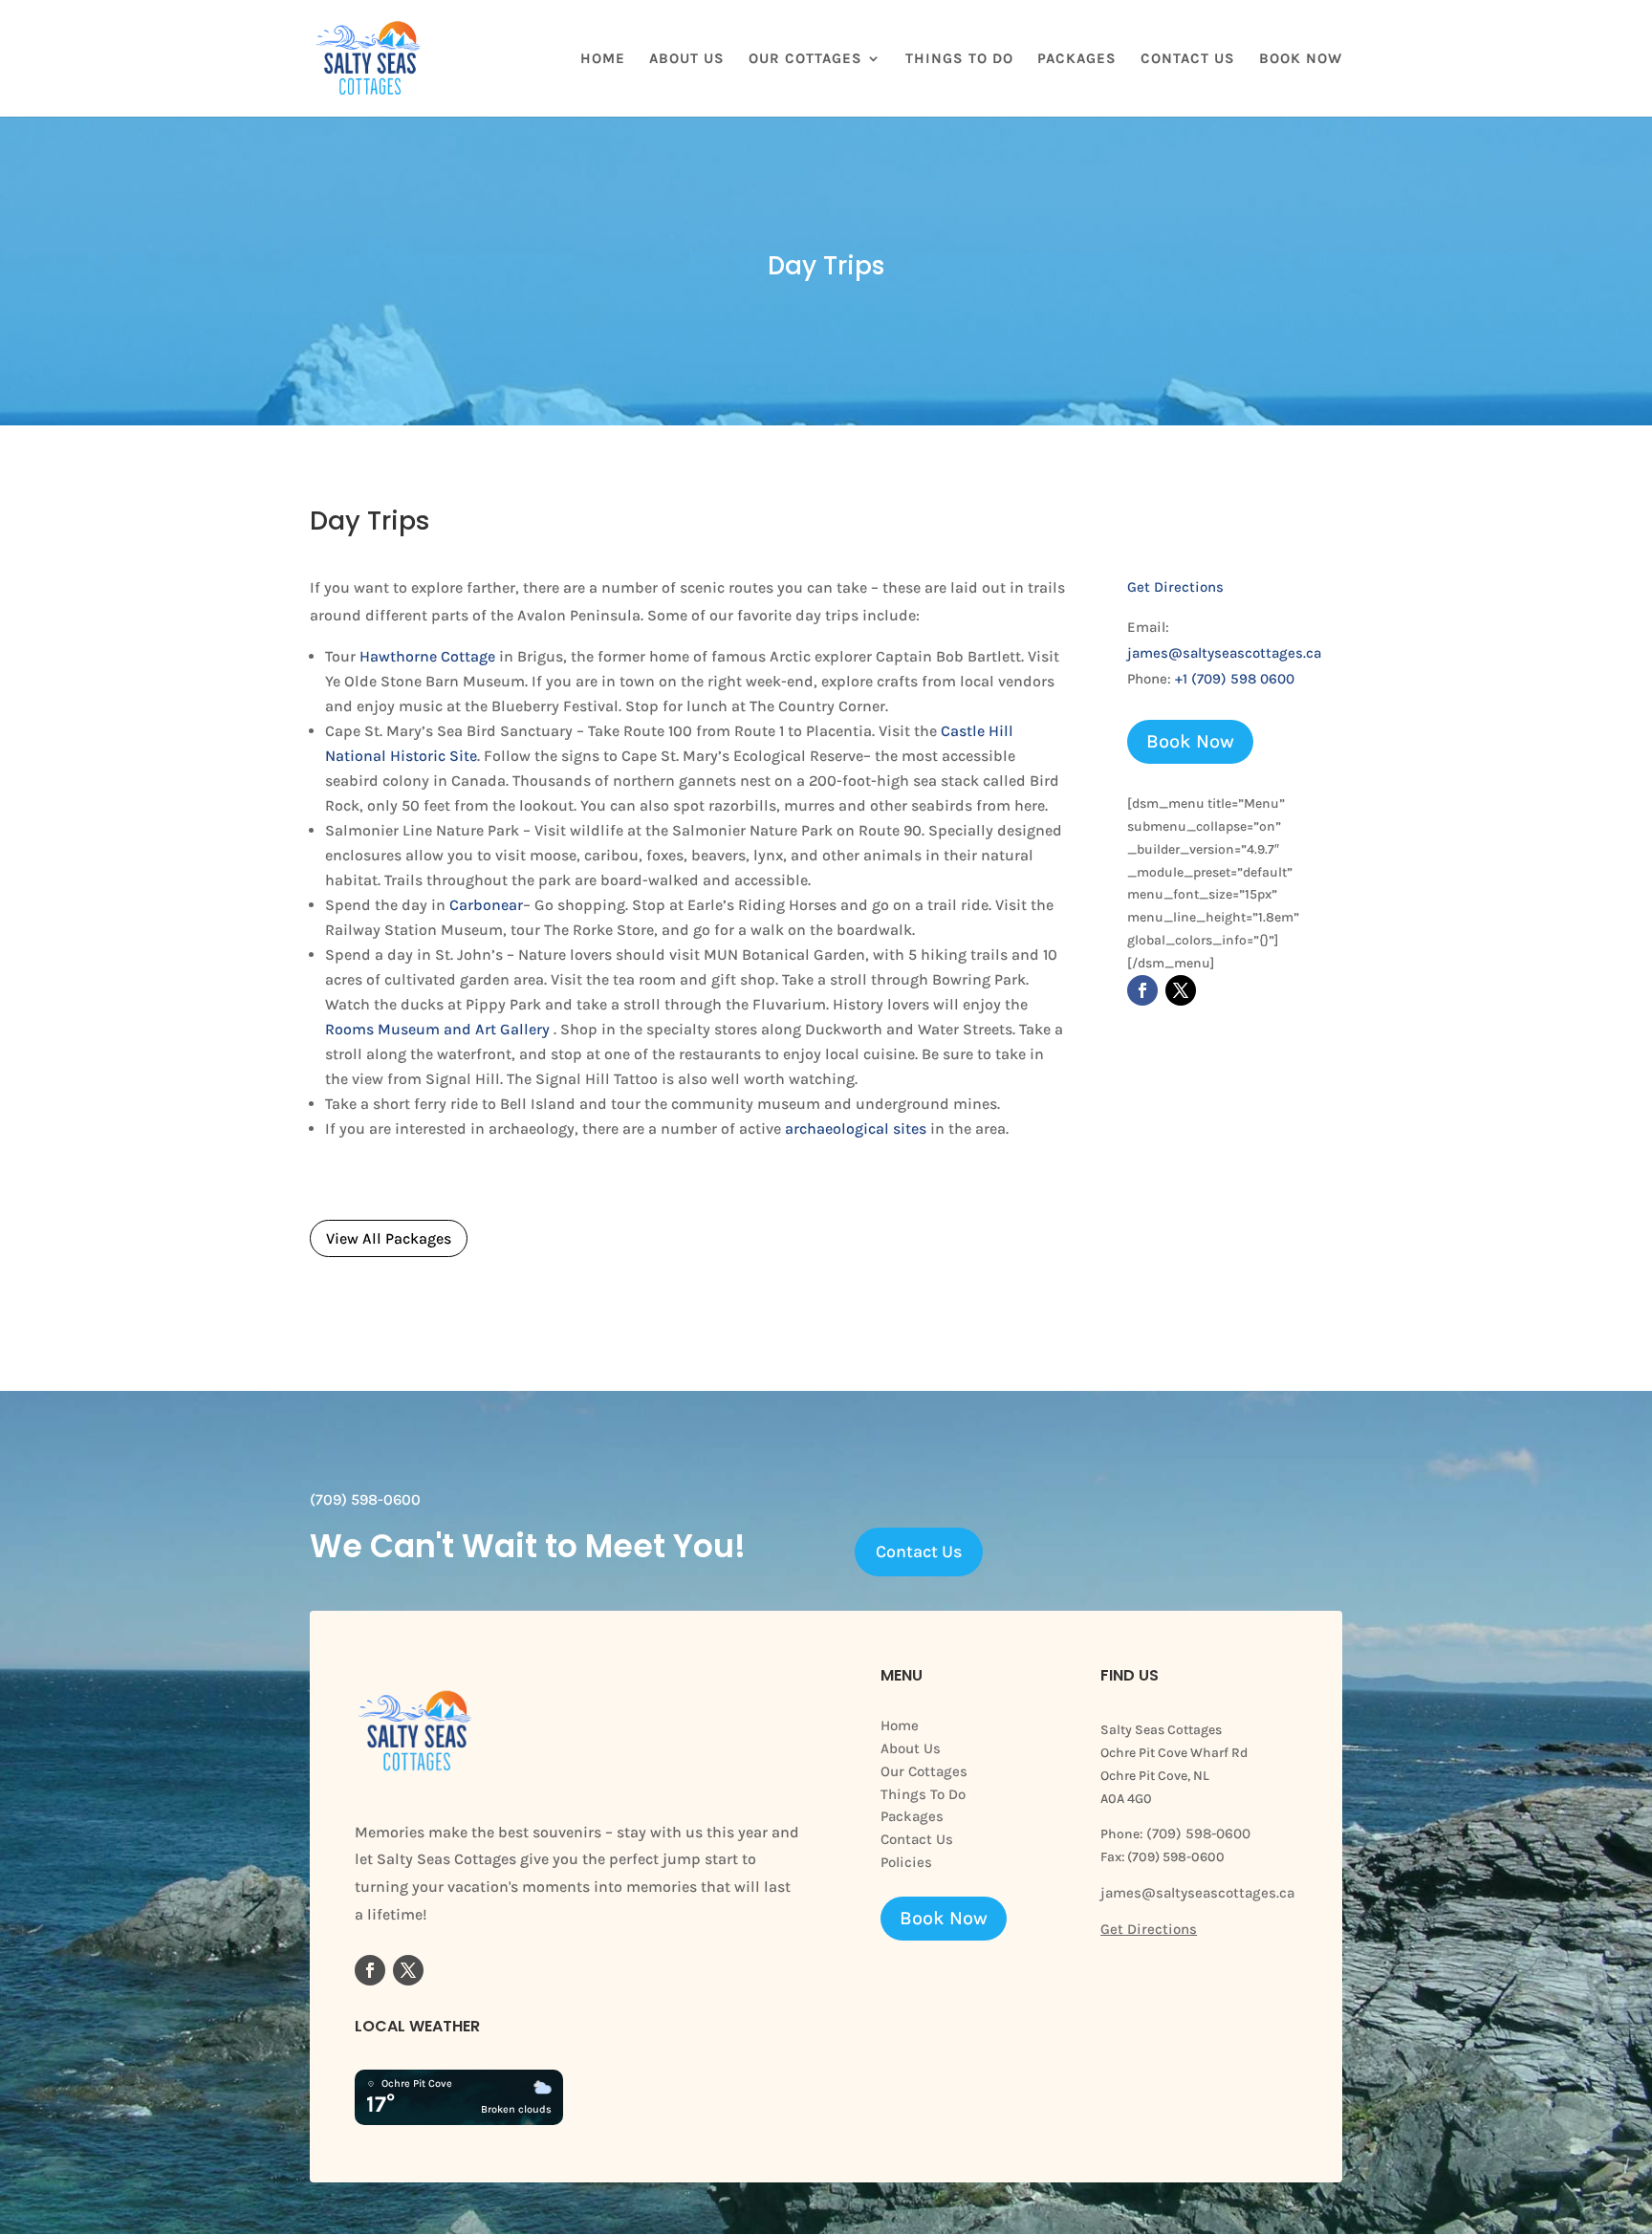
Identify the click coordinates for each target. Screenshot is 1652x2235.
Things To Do (923, 1794)
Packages (1077, 59)
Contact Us (1188, 59)
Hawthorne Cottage (427, 656)
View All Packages (389, 1238)
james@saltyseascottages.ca (1224, 653)
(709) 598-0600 (1196, 1834)
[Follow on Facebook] (1142, 990)
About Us (687, 59)
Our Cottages (805, 59)
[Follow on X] (1181, 990)
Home (603, 59)
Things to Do (959, 59)
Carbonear (486, 905)
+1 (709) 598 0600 (1235, 679)
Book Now (1301, 59)
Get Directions (1175, 587)
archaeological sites (856, 1128)
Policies (906, 1862)
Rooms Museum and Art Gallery (437, 1029)
